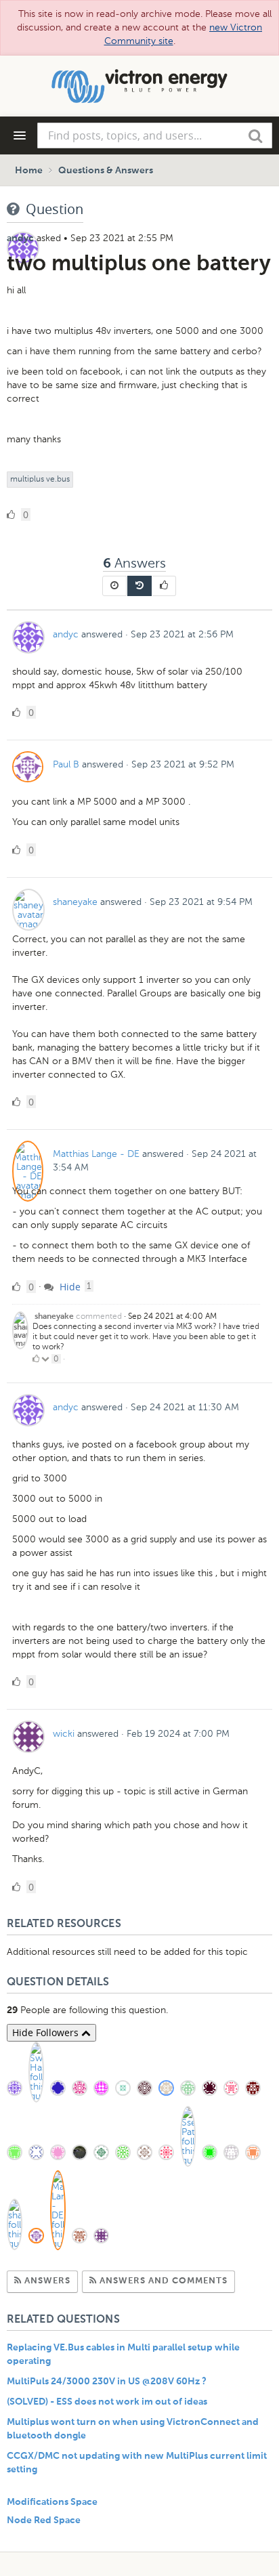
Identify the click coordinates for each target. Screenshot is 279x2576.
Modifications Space (52, 2502)
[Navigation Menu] (20, 135)
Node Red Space (44, 2520)
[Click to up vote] (36, 1359)
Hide (69, 1287)
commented (99, 1316)
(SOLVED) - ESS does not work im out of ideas (107, 2402)
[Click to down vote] (46, 1359)
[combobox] (155, 135)
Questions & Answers (106, 171)
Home (29, 171)
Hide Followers (47, 2032)
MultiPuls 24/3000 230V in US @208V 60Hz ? (107, 2382)
